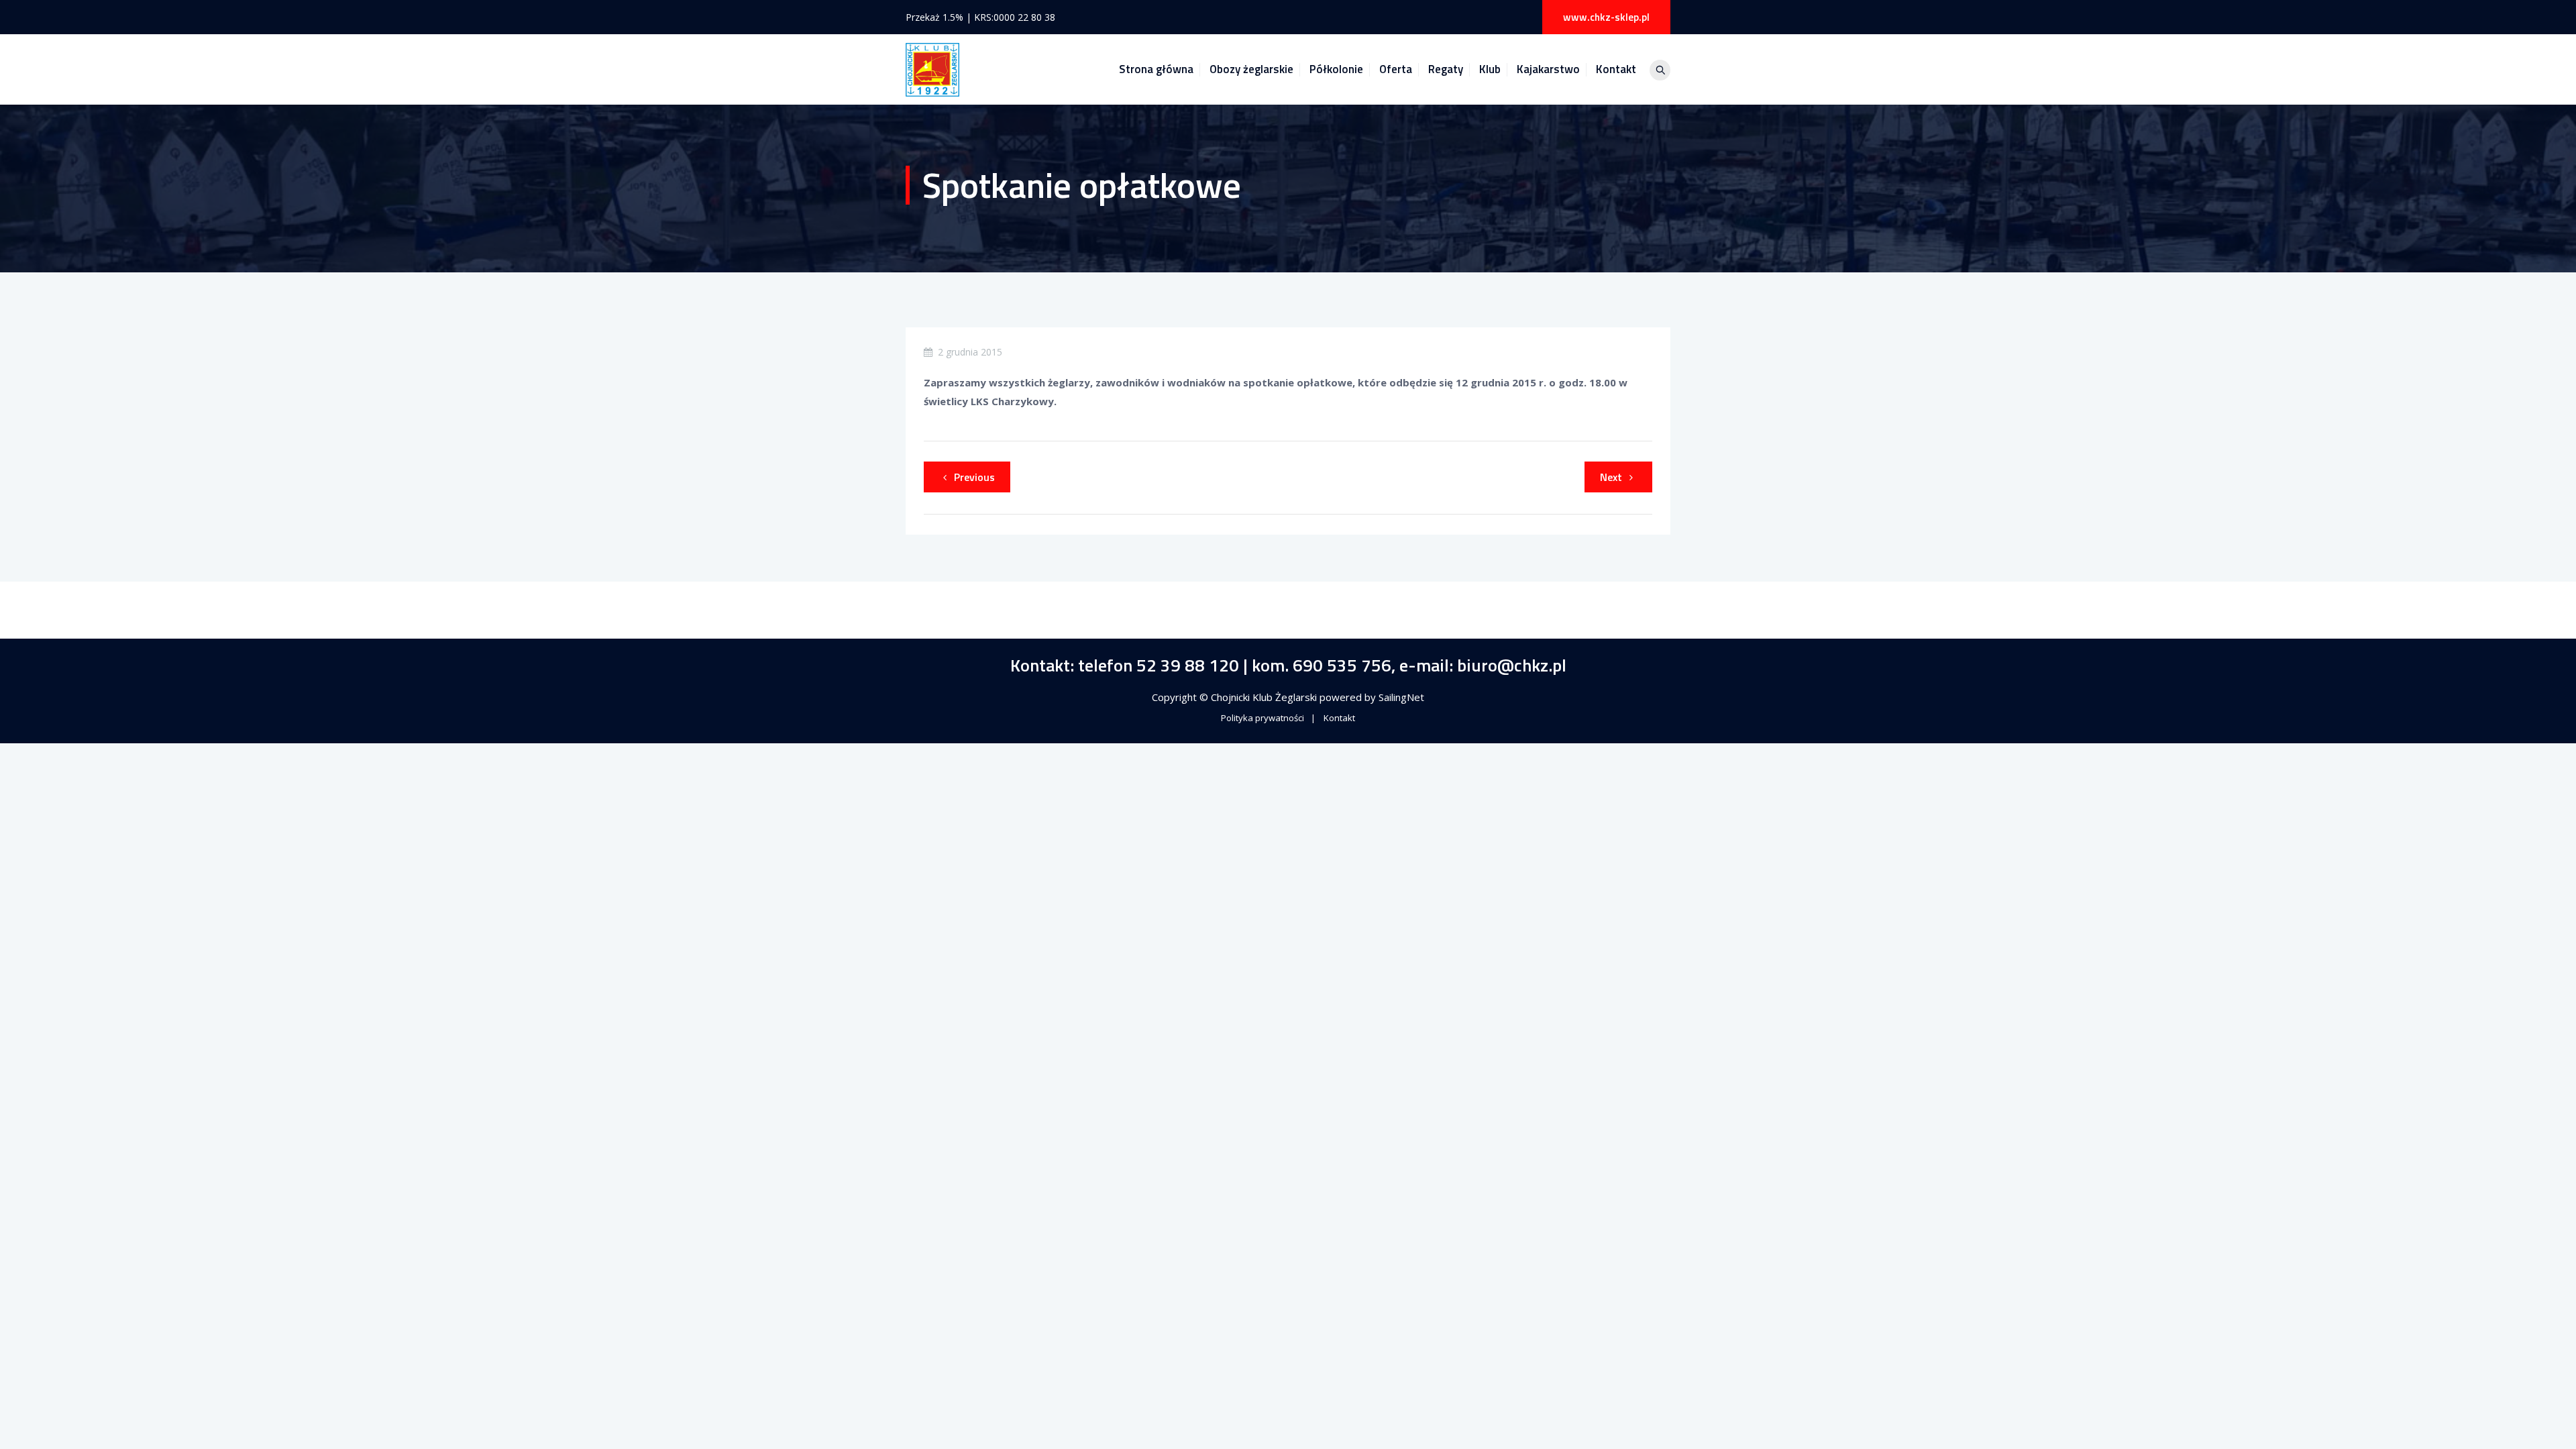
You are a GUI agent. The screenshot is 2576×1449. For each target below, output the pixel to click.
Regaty (1446, 69)
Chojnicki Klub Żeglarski (1265, 697)
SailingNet (1401, 697)
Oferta (1396, 69)
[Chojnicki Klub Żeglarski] (932, 69)
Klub (1490, 69)
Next (1611, 477)
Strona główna (1156, 69)
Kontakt (1616, 69)
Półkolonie (1336, 69)
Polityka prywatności (1263, 718)
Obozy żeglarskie (1251, 69)
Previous (974, 477)
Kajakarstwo (1548, 69)
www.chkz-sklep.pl (1606, 17)
